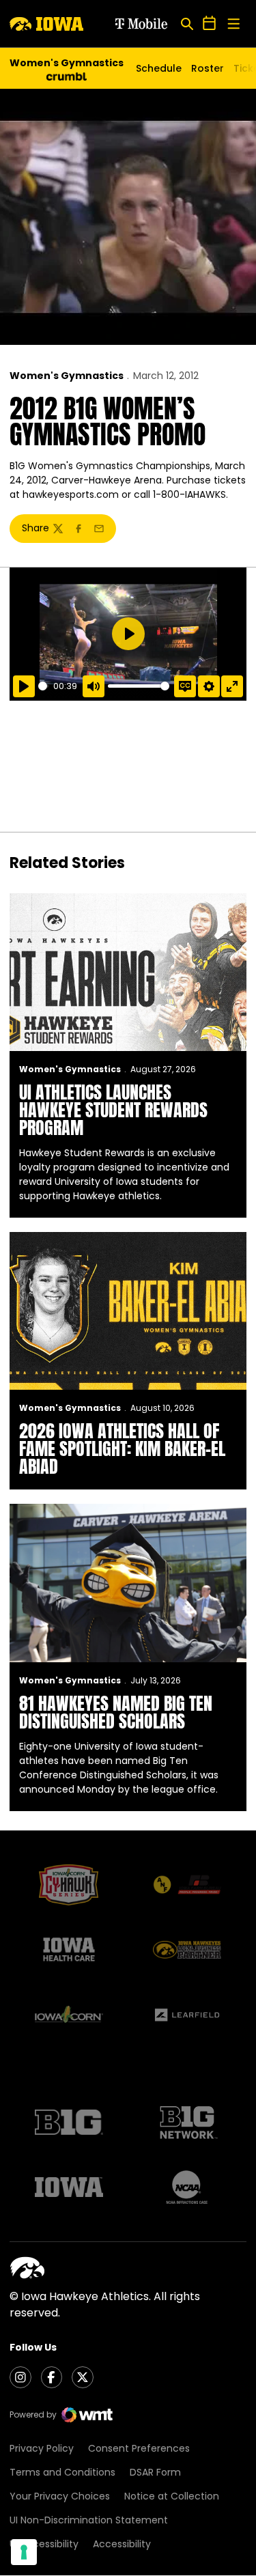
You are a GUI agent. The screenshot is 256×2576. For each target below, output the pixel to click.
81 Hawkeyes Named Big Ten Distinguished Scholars (116, 1712)
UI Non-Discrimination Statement (89, 2520)
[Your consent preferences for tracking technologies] (24, 2552)
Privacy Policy (42, 2448)
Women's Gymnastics (67, 376)
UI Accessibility (44, 2544)
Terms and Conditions (62, 2472)
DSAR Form (155, 2472)
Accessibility (122, 2544)
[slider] (43, 686)
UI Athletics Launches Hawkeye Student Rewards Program (113, 1110)
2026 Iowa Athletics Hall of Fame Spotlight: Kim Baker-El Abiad (122, 1448)
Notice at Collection (172, 2496)
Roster (208, 68)
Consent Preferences (139, 2448)
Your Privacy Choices (60, 2496)
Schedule (159, 68)
